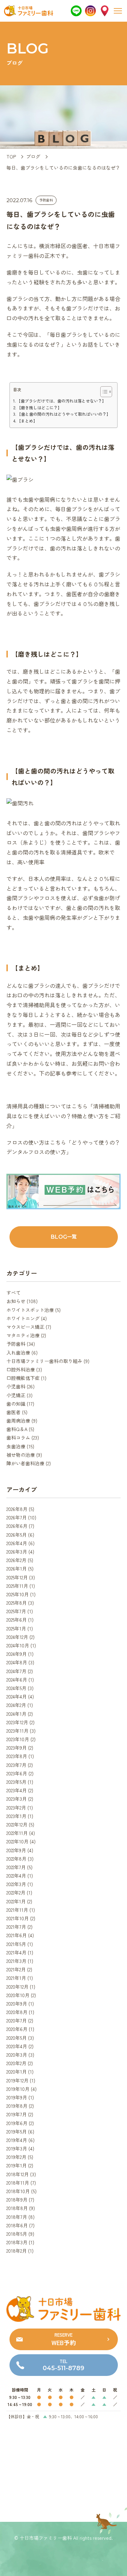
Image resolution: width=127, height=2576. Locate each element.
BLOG (64, 1237)
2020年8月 (17, 2012)
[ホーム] (29, 14)
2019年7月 (17, 2114)
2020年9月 (17, 2004)
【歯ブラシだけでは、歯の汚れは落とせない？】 (61, 401)
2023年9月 (17, 1748)
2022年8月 (16, 1859)
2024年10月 (18, 1645)
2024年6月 (17, 1680)
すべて (14, 1293)
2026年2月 (16, 1560)
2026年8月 (17, 1509)
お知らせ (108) (22, 1301)
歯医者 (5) (17, 1412)
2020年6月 (17, 2029)
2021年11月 (17, 1910)
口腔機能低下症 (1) (26, 1378)
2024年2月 (16, 1705)
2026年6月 (17, 1526)
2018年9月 (17, 2200)
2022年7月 (16, 1867)
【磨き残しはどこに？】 (39, 407)
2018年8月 (17, 2208)
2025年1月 (16, 1628)
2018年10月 (18, 2191)
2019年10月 (18, 2089)
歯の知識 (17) (20, 1404)
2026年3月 (17, 1552)
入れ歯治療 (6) (22, 1352)
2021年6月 (17, 1935)
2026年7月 (17, 1517)
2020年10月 (18, 1995)
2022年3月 (16, 1884)
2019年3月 (17, 2148)
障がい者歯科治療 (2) (29, 1463)
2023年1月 (16, 1816)
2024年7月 (16, 1671)
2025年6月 (17, 1620)
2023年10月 (18, 1739)
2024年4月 (17, 1696)
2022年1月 (16, 1901)
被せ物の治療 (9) (24, 1455)
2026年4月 (17, 1543)
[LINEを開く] (76, 11)
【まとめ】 (27, 421)
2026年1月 (17, 1568)
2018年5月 (17, 2234)
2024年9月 (17, 1654)
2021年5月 (16, 1944)
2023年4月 (17, 1790)
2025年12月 (17, 1577)
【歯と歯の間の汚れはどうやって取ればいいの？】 (64, 414)
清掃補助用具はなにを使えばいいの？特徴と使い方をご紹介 (63, 1116)
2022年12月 (17, 1824)
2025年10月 (18, 1594)
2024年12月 (17, 1637)
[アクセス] (105, 11)
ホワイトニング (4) (27, 1318)
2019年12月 (17, 2080)
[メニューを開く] (118, 11)
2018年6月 (17, 2225)
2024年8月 (17, 1662)
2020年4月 (17, 2046)
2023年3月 (17, 1799)
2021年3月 (16, 1961)
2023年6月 (17, 1773)
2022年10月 (17, 1841)
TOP (11, 156)
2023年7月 (16, 1765)
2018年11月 (18, 2183)
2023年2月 (16, 1807)
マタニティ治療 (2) (26, 1335)
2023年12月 (17, 1722)
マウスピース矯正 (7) (29, 1327)
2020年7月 (17, 2020)
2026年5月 (17, 1535)
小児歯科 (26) (20, 1386)
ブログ (33, 156)
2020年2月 (16, 2063)
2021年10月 (18, 1918)
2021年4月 (16, 1952)
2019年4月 (17, 2140)
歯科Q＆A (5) (20, 1429)
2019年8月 (17, 2106)
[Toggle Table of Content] (103, 392)
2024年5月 (16, 1688)
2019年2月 (16, 2157)
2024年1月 (16, 1714)
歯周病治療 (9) (22, 1421)
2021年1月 (16, 1978)
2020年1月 (17, 2072)
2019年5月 (17, 2131)
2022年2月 (16, 1892)
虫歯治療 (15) (20, 1446)
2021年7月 (16, 1927)
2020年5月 (17, 2038)
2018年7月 (17, 2217)
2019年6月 (17, 2123)
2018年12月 (18, 2174)
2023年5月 (16, 1782)
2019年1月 (17, 2165)
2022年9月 (16, 1850)
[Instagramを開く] (90, 11)
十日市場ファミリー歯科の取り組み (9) (48, 1361)
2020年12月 (17, 1987)
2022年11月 (17, 1833)
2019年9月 (17, 2097)
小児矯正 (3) (19, 1395)
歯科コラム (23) (23, 1437)
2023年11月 (17, 1731)
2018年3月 (17, 2242)
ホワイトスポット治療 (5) (34, 1310)
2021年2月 (16, 1969)
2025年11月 (17, 1586)
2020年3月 (17, 2055)
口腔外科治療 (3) (24, 1369)
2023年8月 (17, 1756)
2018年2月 (17, 2251)
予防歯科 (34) (21, 1344)
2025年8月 (17, 1603)
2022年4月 (16, 1876)
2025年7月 (16, 1611)
